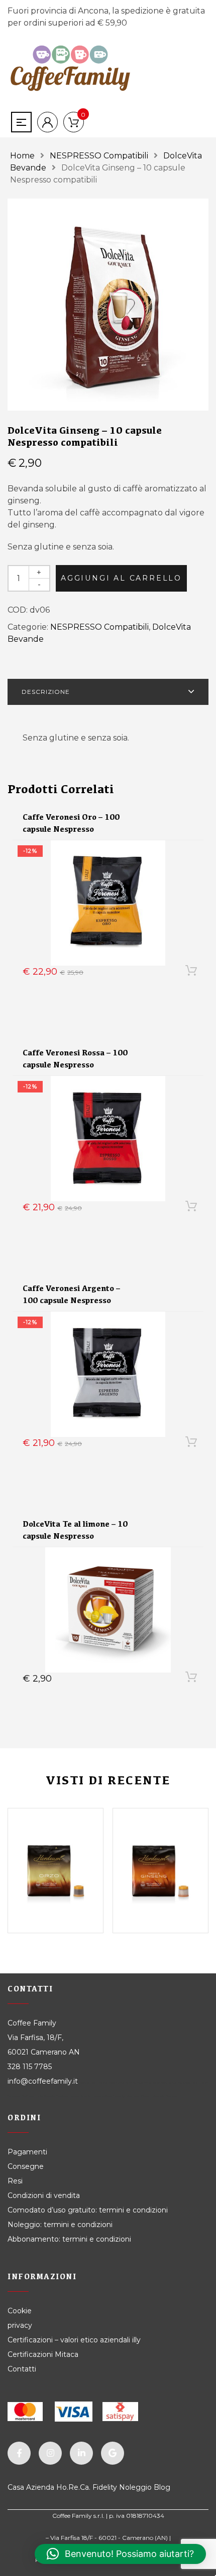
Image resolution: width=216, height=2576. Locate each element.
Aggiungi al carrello (121, 578)
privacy (20, 2325)
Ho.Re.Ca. (73, 2487)
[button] (120, 2554)
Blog (162, 2487)
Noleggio (135, 2487)
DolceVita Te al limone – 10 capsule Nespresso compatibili (75, 1536)
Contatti (22, 2369)
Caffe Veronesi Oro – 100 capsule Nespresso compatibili (71, 829)
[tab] (108, 692)
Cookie (21, 2311)
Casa (16, 2487)
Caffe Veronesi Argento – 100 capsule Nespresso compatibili (71, 1300)
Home (22, 156)
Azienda (40, 2487)
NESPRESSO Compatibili (99, 156)
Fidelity (105, 2487)
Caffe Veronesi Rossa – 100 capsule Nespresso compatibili (75, 1065)
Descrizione (46, 692)
